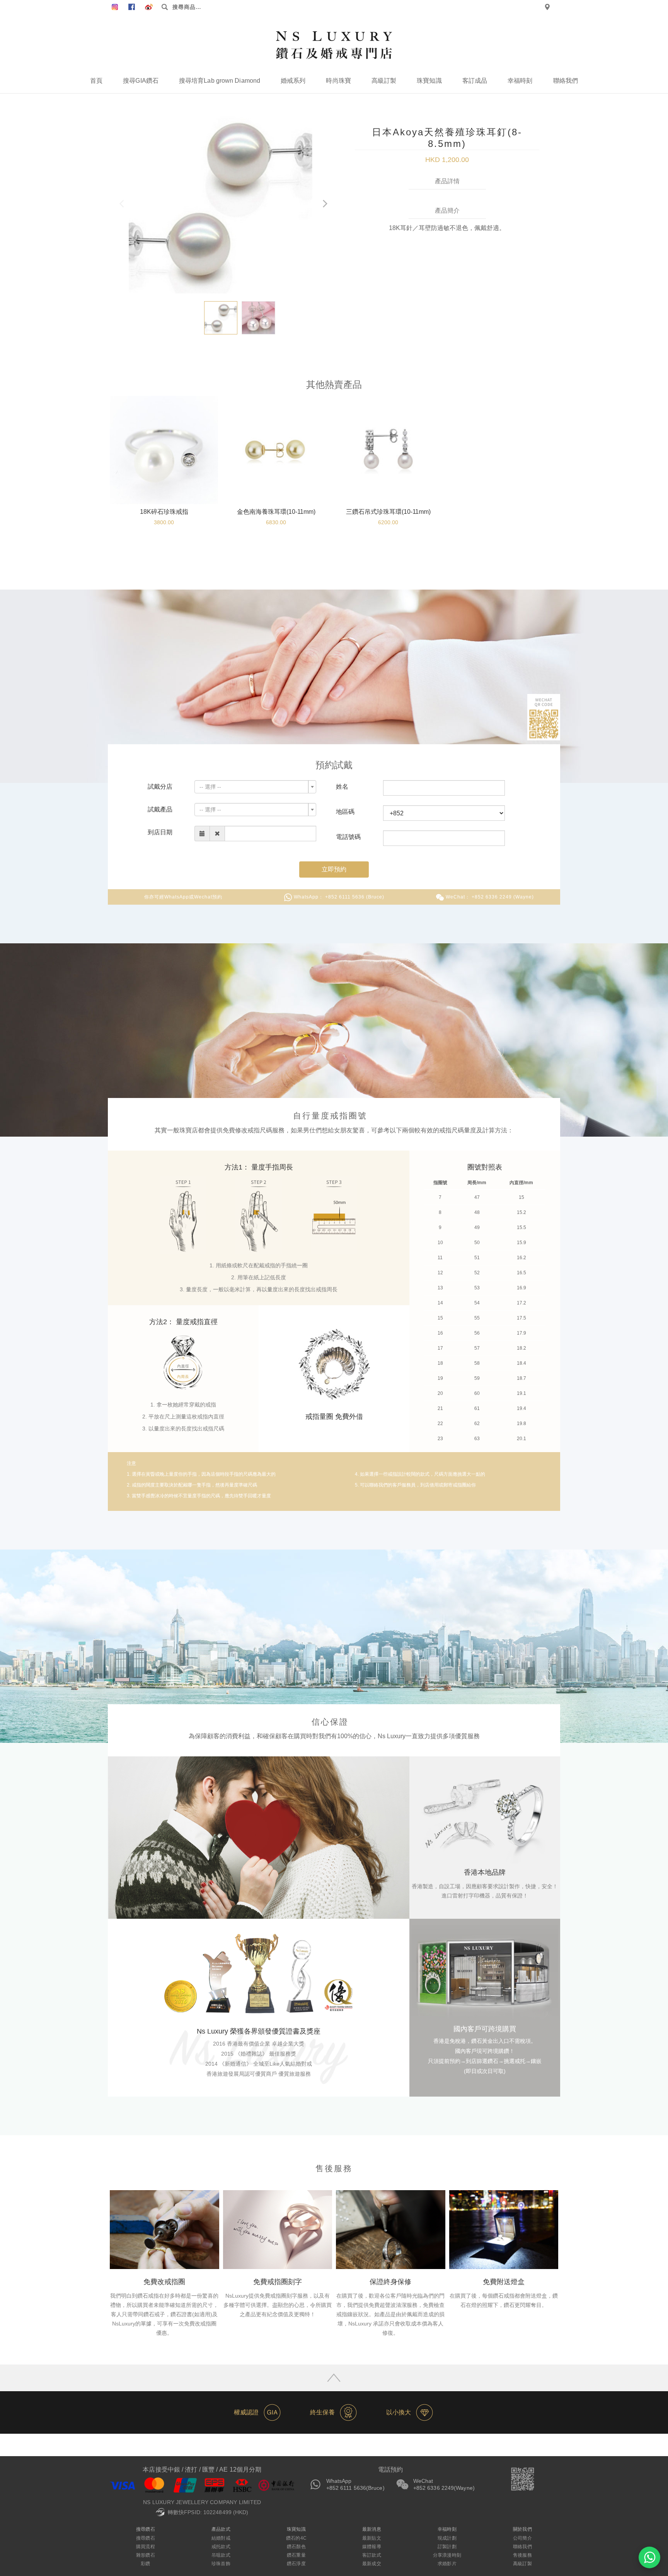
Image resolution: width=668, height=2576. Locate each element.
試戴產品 (160, 809)
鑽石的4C (296, 2538)
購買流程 (145, 2547)
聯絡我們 (566, 81)
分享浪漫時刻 (447, 2555)
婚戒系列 (293, 81)
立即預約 (334, 869)
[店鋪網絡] (547, 7)
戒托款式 (221, 2547)
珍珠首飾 (221, 2564)
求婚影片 (447, 2564)
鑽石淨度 (296, 2564)
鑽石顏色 (296, 2547)
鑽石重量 (296, 2555)
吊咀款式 (221, 2555)
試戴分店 (160, 787)
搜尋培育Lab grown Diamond (220, 81)
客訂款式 (371, 2555)
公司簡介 (522, 2538)
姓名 (342, 787)
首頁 (96, 81)
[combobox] (255, 787)
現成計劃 (447, 2538)
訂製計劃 (447, 2547)
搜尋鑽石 (145, 2538)
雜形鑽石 (145, 2555)
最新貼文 (371, 2538)
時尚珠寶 (338, 81)
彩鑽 (145, 2564)
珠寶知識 (429, 81)
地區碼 (345, 812)
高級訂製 (384, 81)
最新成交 (371, 2564)
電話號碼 (348, 837)
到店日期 (160, 832)
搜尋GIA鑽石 (141, 81)
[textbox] (253, 787)
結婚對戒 (221, 2538)
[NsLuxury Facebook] (115, 7)
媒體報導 (371, 2547)
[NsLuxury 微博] (149, 7)
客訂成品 (475, 81)
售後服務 (522, 2555)
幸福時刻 (520, 81)
